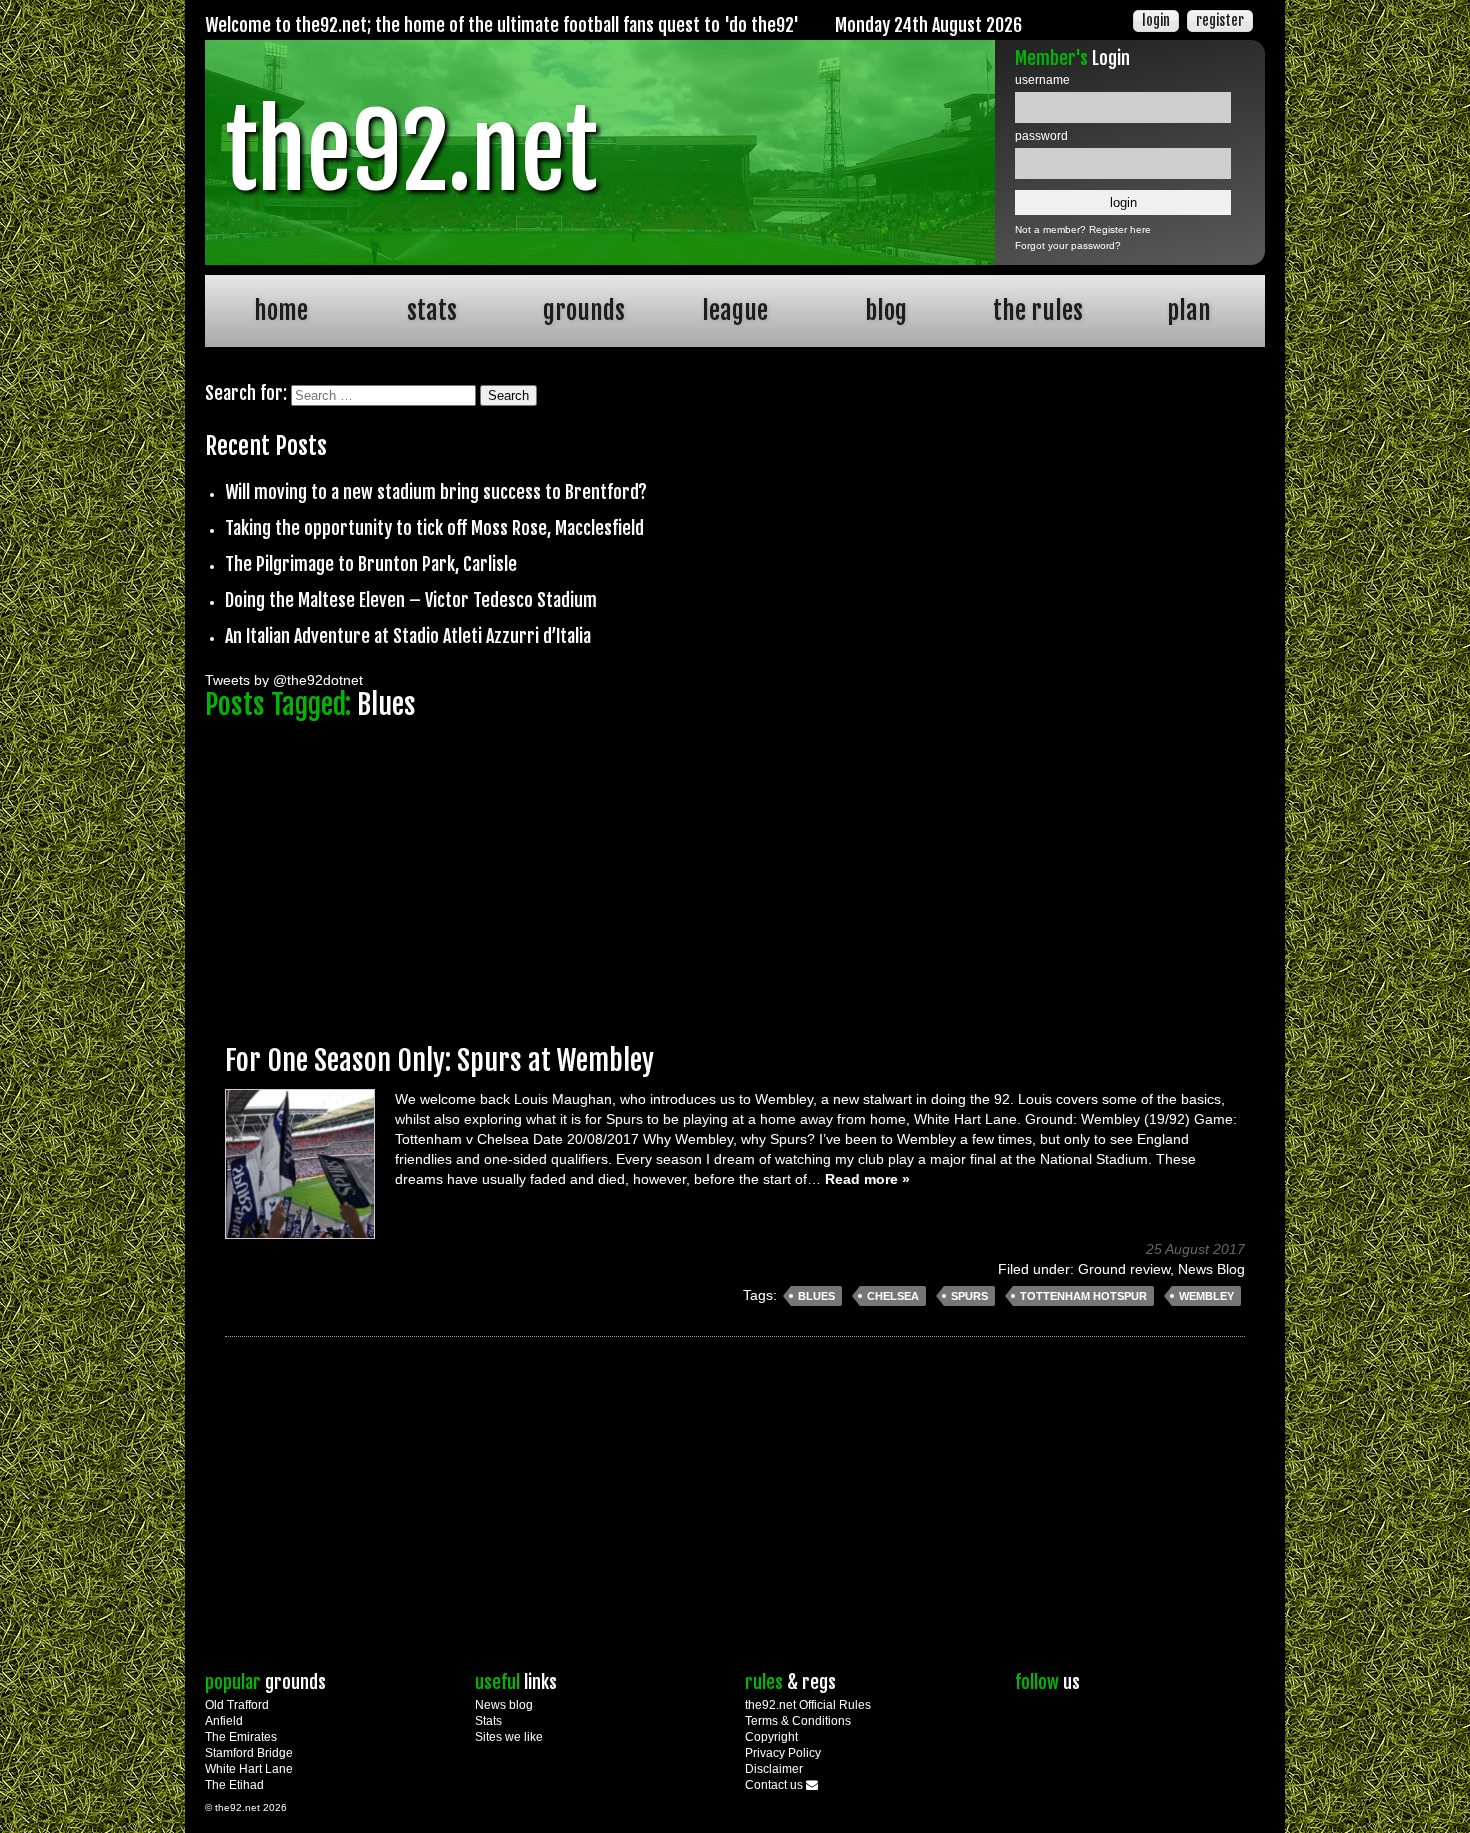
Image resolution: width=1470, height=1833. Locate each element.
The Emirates (241, 1737)
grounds (584, 310)
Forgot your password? (1068, 245)
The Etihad (234, 1785)
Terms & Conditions (798, 1721)
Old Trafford (237, 1705)
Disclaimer (774, 1769)
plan (1189, 310)
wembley (1206, 1296)
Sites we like (509, 1737)
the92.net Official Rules (808, 1705)
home (281, 310)
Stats (488, 1721)
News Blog (1211, 1269)
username (1042, 80)
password (1041, 136)
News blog (504, 1705)
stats (432, 310)
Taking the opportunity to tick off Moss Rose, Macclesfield (434, 528)
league (735, 310)
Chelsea (893, 1296)
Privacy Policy (783, 1753)
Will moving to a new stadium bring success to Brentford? (436, 492)
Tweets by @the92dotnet (284, 680)
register (1220, 20)
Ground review (1124, 1269)
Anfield (224, 1721)
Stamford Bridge (249, 1753)
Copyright (771, 1737)
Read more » (867, 1179)
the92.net (411, 152)
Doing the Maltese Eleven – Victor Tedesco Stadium (411, 600)
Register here (1120, 229)
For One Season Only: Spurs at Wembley (439, 1060)
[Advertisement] (735, 873)
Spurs (969, 1296)
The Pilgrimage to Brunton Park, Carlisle (371, 564)
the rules (1038, 310)
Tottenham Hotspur (1083, 1296)
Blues (816, 1296)
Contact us (775, 1785)
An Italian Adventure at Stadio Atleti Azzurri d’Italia (408, 636)
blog (886, 310)
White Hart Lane (249, 1769)
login (1156, 20)
